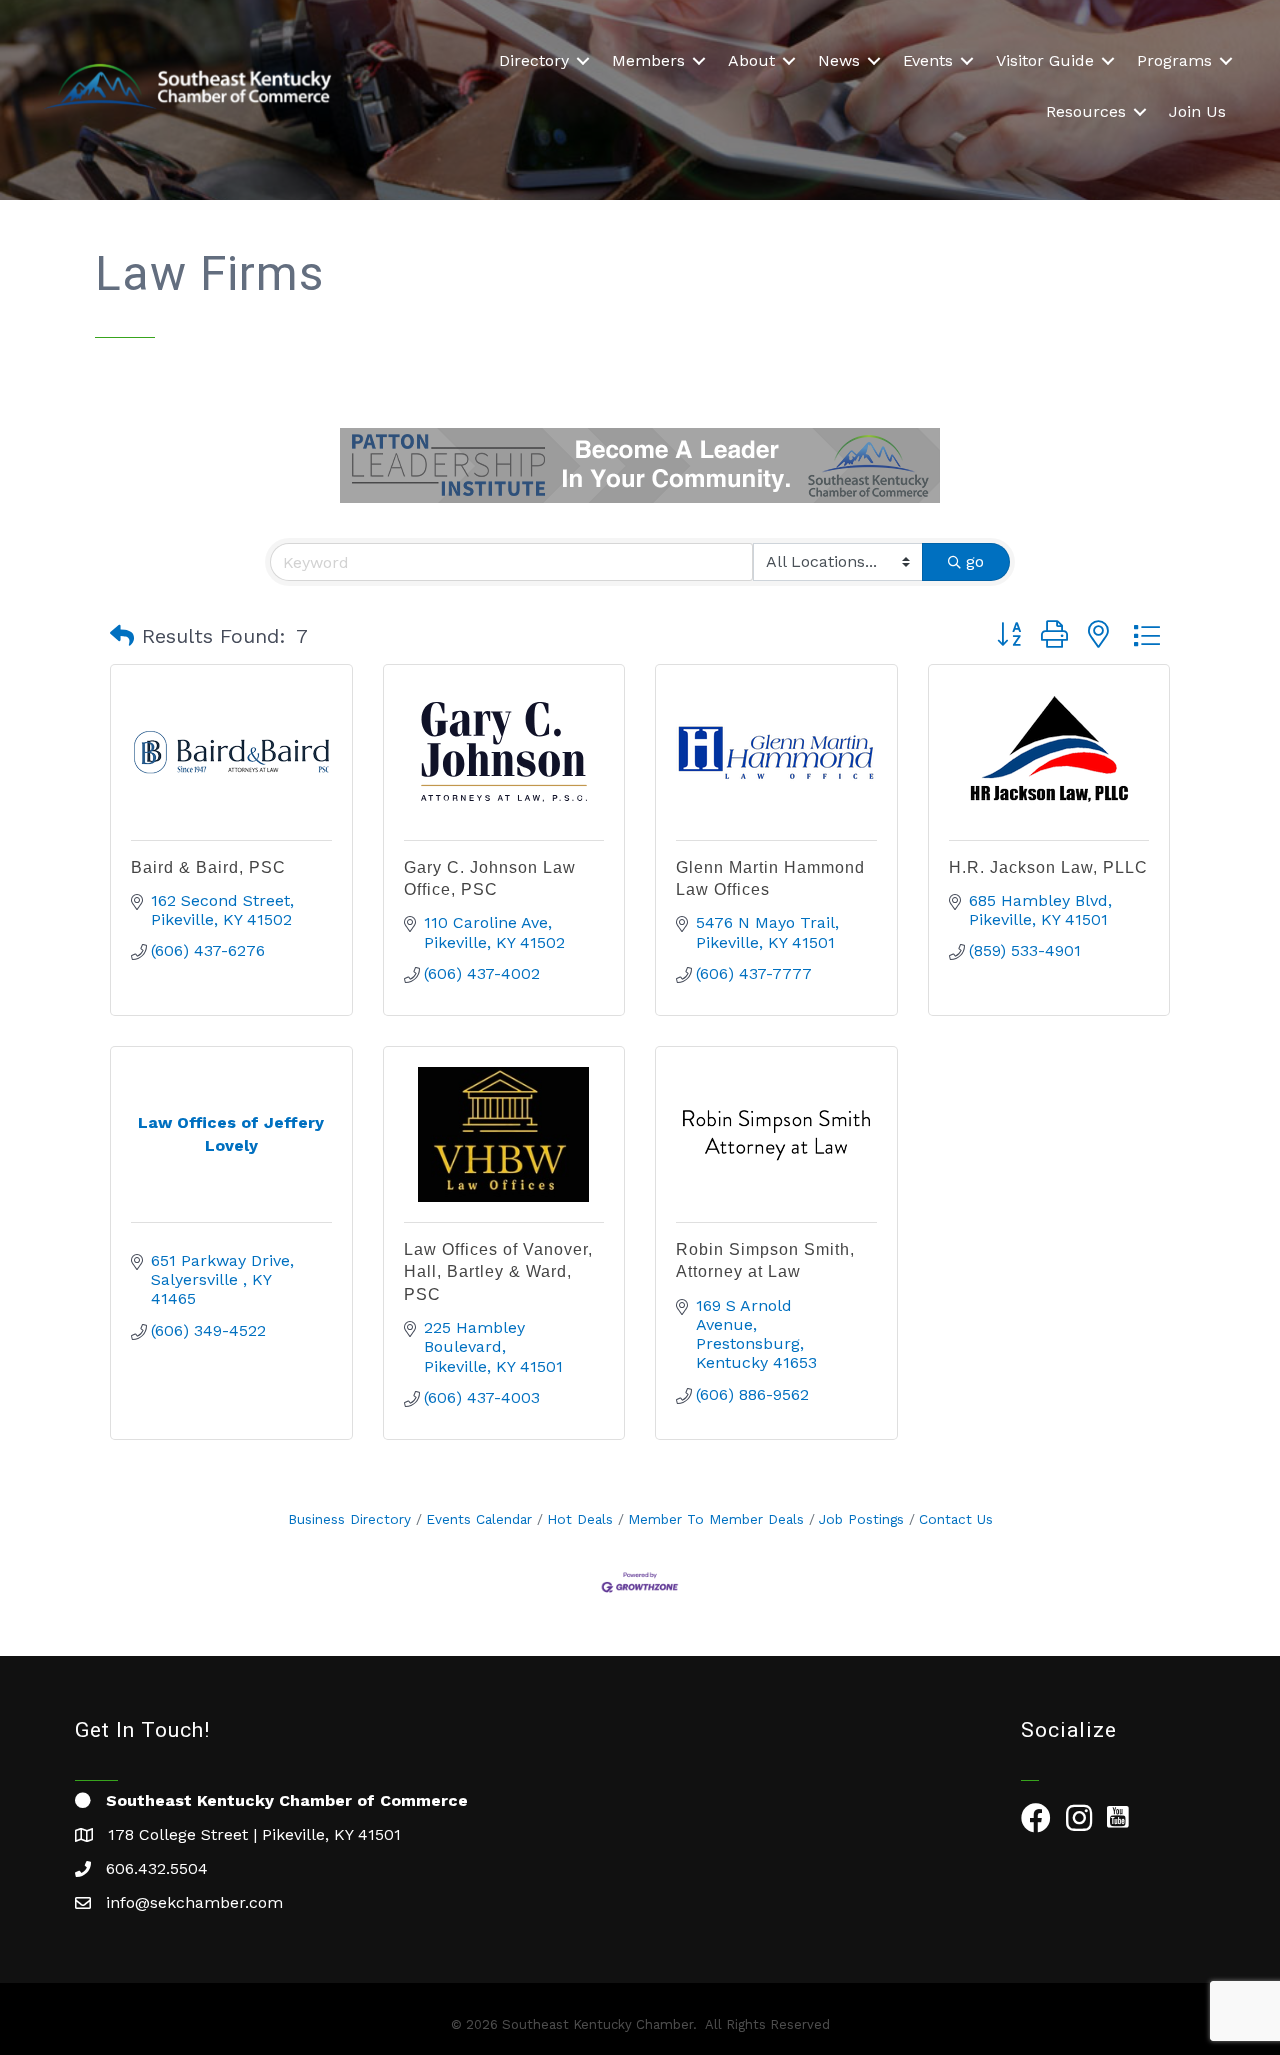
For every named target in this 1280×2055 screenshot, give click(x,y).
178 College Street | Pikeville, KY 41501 (254, 1834)
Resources (1086, 111)
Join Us (1197, 111)
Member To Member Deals (716, 1519)
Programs (1174, 60)
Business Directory (349, 1519)
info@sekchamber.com (194, 1902)
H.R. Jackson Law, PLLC (1048, 867)
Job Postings (861, 1519)
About (751, 60)
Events (928, 60)
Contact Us (956, 1519)
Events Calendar (479, 1519)
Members (648, 60)
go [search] (975, 561)
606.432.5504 (157, 1868)
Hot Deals (580, 1519)
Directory (534, 60)
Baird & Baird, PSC (208, 867)
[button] (122, 636)
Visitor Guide (1045, 60)
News (839, 60)
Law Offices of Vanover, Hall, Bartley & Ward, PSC (498, 1272)
